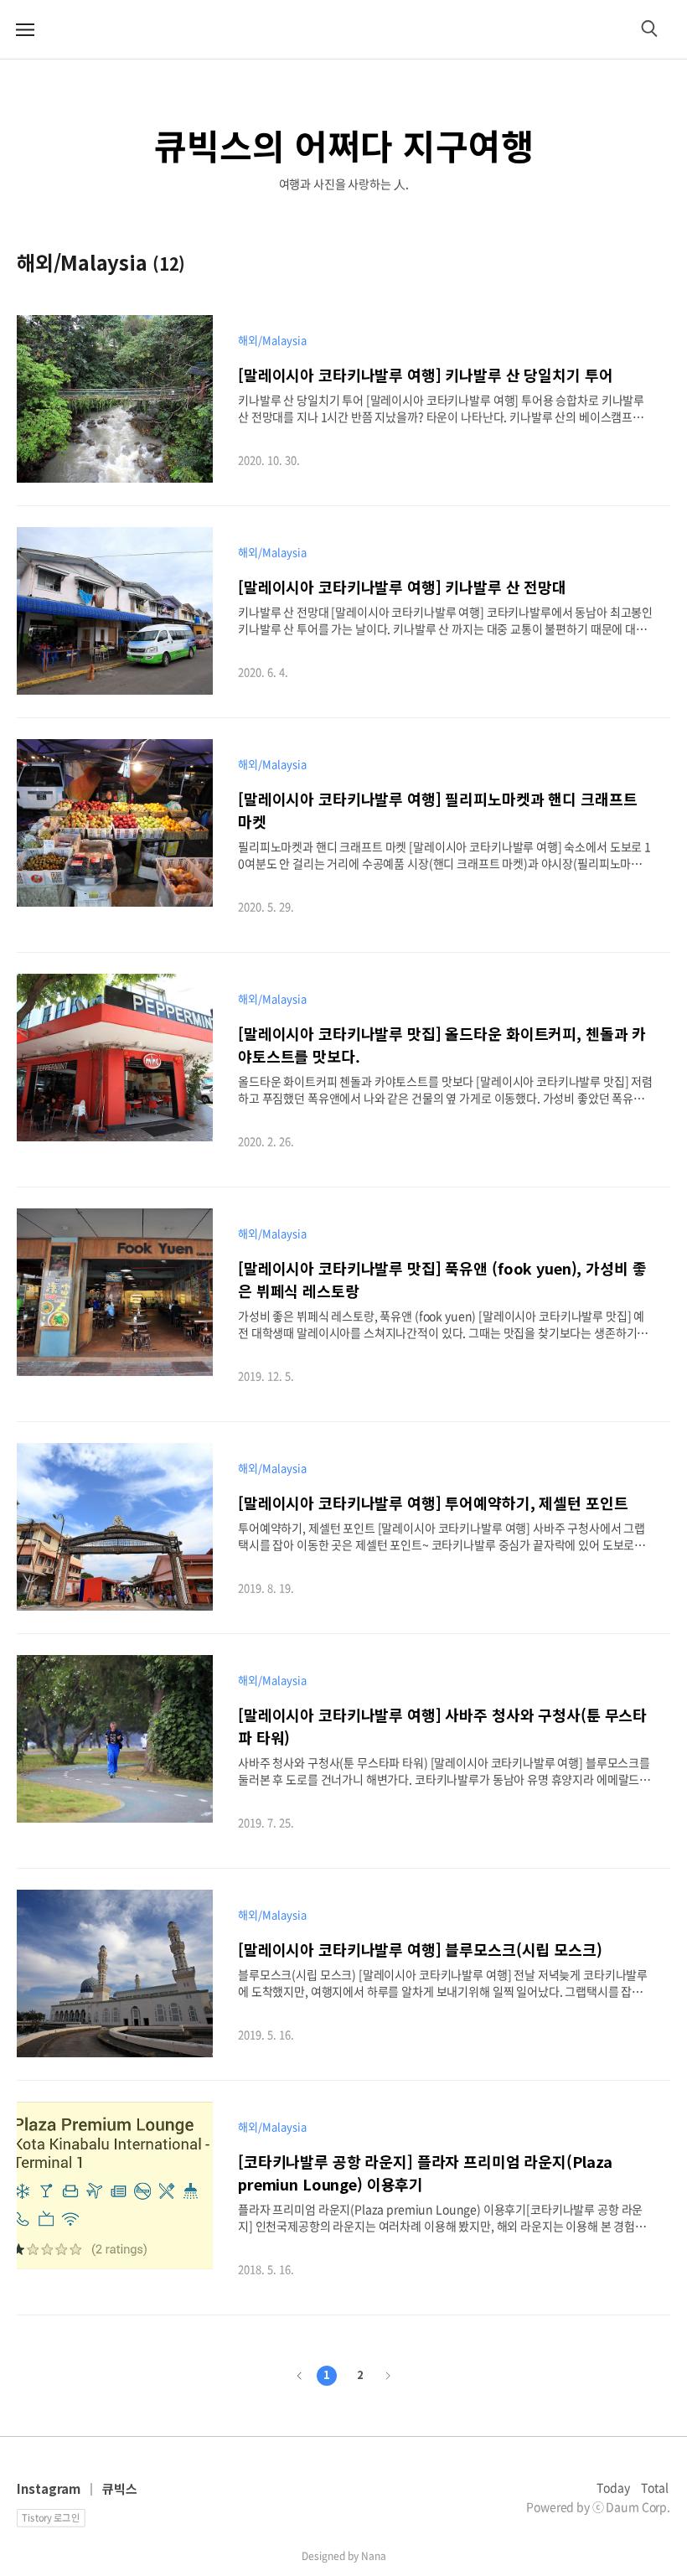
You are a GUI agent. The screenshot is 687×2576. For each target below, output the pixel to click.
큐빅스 (120, 2488)
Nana (374, 2556)
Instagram (49, 2488)
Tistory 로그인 (51, 2517)
